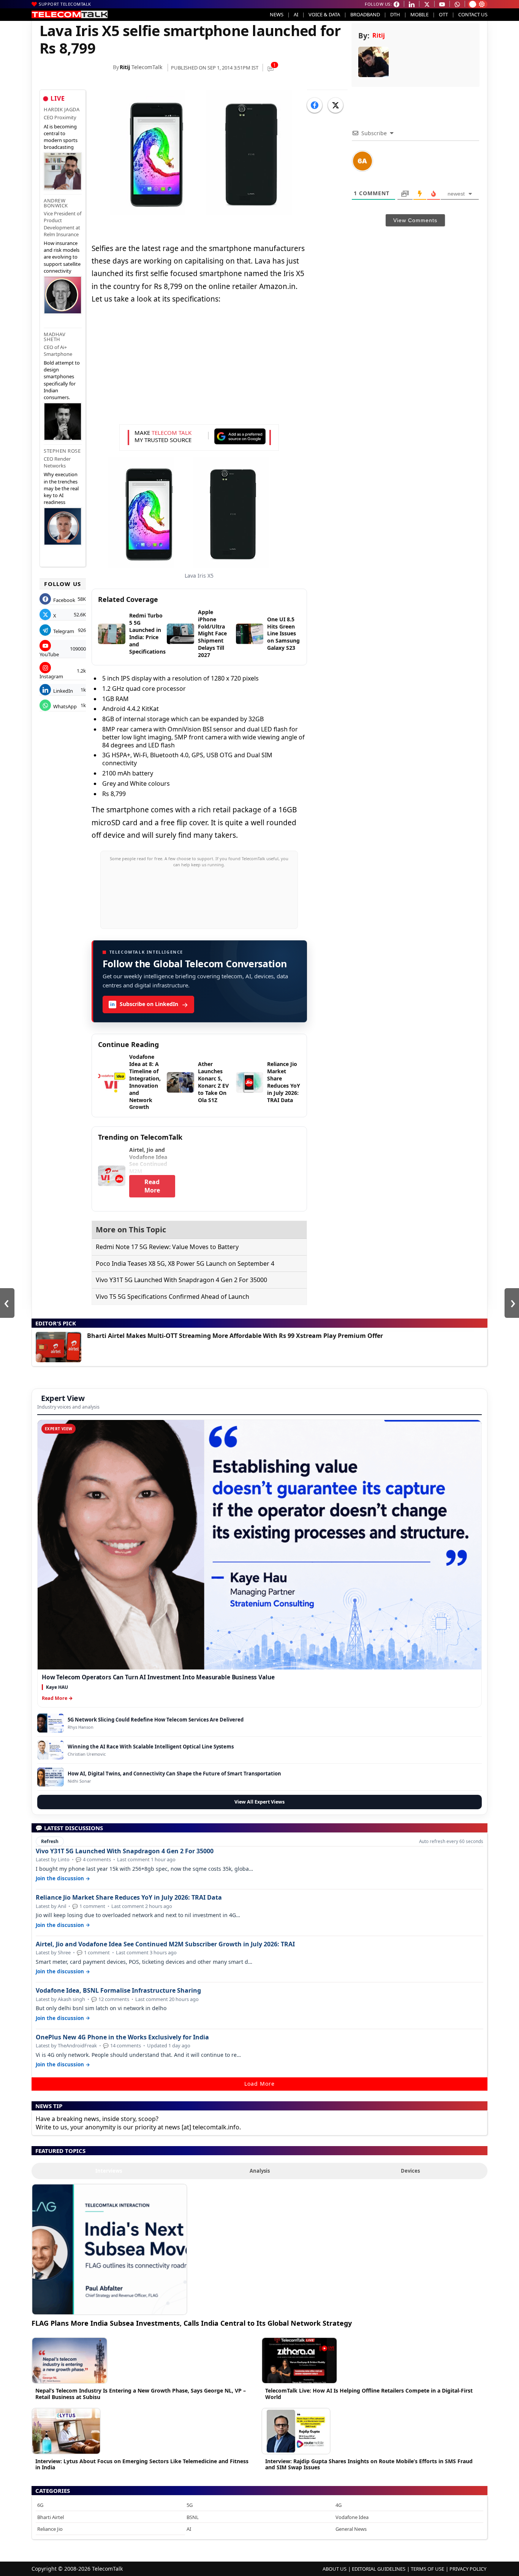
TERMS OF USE (427, 2569)
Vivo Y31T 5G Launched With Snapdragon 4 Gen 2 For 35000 (181, 1280)
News (277, 14)
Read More (152, 1186)
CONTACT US (473, 14)
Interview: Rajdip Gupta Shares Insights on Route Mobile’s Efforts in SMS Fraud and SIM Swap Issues (369, 2464)
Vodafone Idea (352, 2517)
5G (190, 2505)
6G (40, 2505)
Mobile (419, 14)
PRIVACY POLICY (468, 2569)
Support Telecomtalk (65, 4)
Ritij (125, 67)
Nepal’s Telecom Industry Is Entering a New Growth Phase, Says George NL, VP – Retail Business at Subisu (141, 2394)
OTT (443, 14)
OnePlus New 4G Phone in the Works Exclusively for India (122, 2037)
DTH (395, 14)
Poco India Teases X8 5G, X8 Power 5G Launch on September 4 (185, 1264)
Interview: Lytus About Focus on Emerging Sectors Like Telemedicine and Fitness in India (142, 2464)
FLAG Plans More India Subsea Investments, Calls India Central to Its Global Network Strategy (192, 2323)
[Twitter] (335, 105)
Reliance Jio (50, 2529)
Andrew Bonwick (56, 203)
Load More (259, 2084)
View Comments (415, 220)
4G (339, 2505)
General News (351, 2529)
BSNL (193, 2517)
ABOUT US (335, 2569)
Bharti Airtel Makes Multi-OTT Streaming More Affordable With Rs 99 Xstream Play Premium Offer (235, 1336)
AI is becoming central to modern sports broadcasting (61, 137)
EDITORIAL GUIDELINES (379, 2569)
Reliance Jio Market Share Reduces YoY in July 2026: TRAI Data (129, 1898)
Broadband (365, 14)
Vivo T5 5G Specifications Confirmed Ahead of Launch (172, 1297)
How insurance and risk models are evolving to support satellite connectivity (62, 257)
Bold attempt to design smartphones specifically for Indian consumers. (62, 380)
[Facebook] (315, 105)
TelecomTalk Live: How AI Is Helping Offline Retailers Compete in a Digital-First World (369, 2394)
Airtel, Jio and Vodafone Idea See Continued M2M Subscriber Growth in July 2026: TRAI (165, 1944)
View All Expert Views (259, 1802)
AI (296, 14)
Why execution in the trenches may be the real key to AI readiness (61, 488)
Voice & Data (324, 14)
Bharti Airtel (51, 2517)
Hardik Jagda (62, 109)
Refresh (50, 1841)
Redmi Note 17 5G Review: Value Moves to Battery (167, 1247)
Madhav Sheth (55, 337)
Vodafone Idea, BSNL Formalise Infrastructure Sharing (118, 1991)
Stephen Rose (62, 451)
